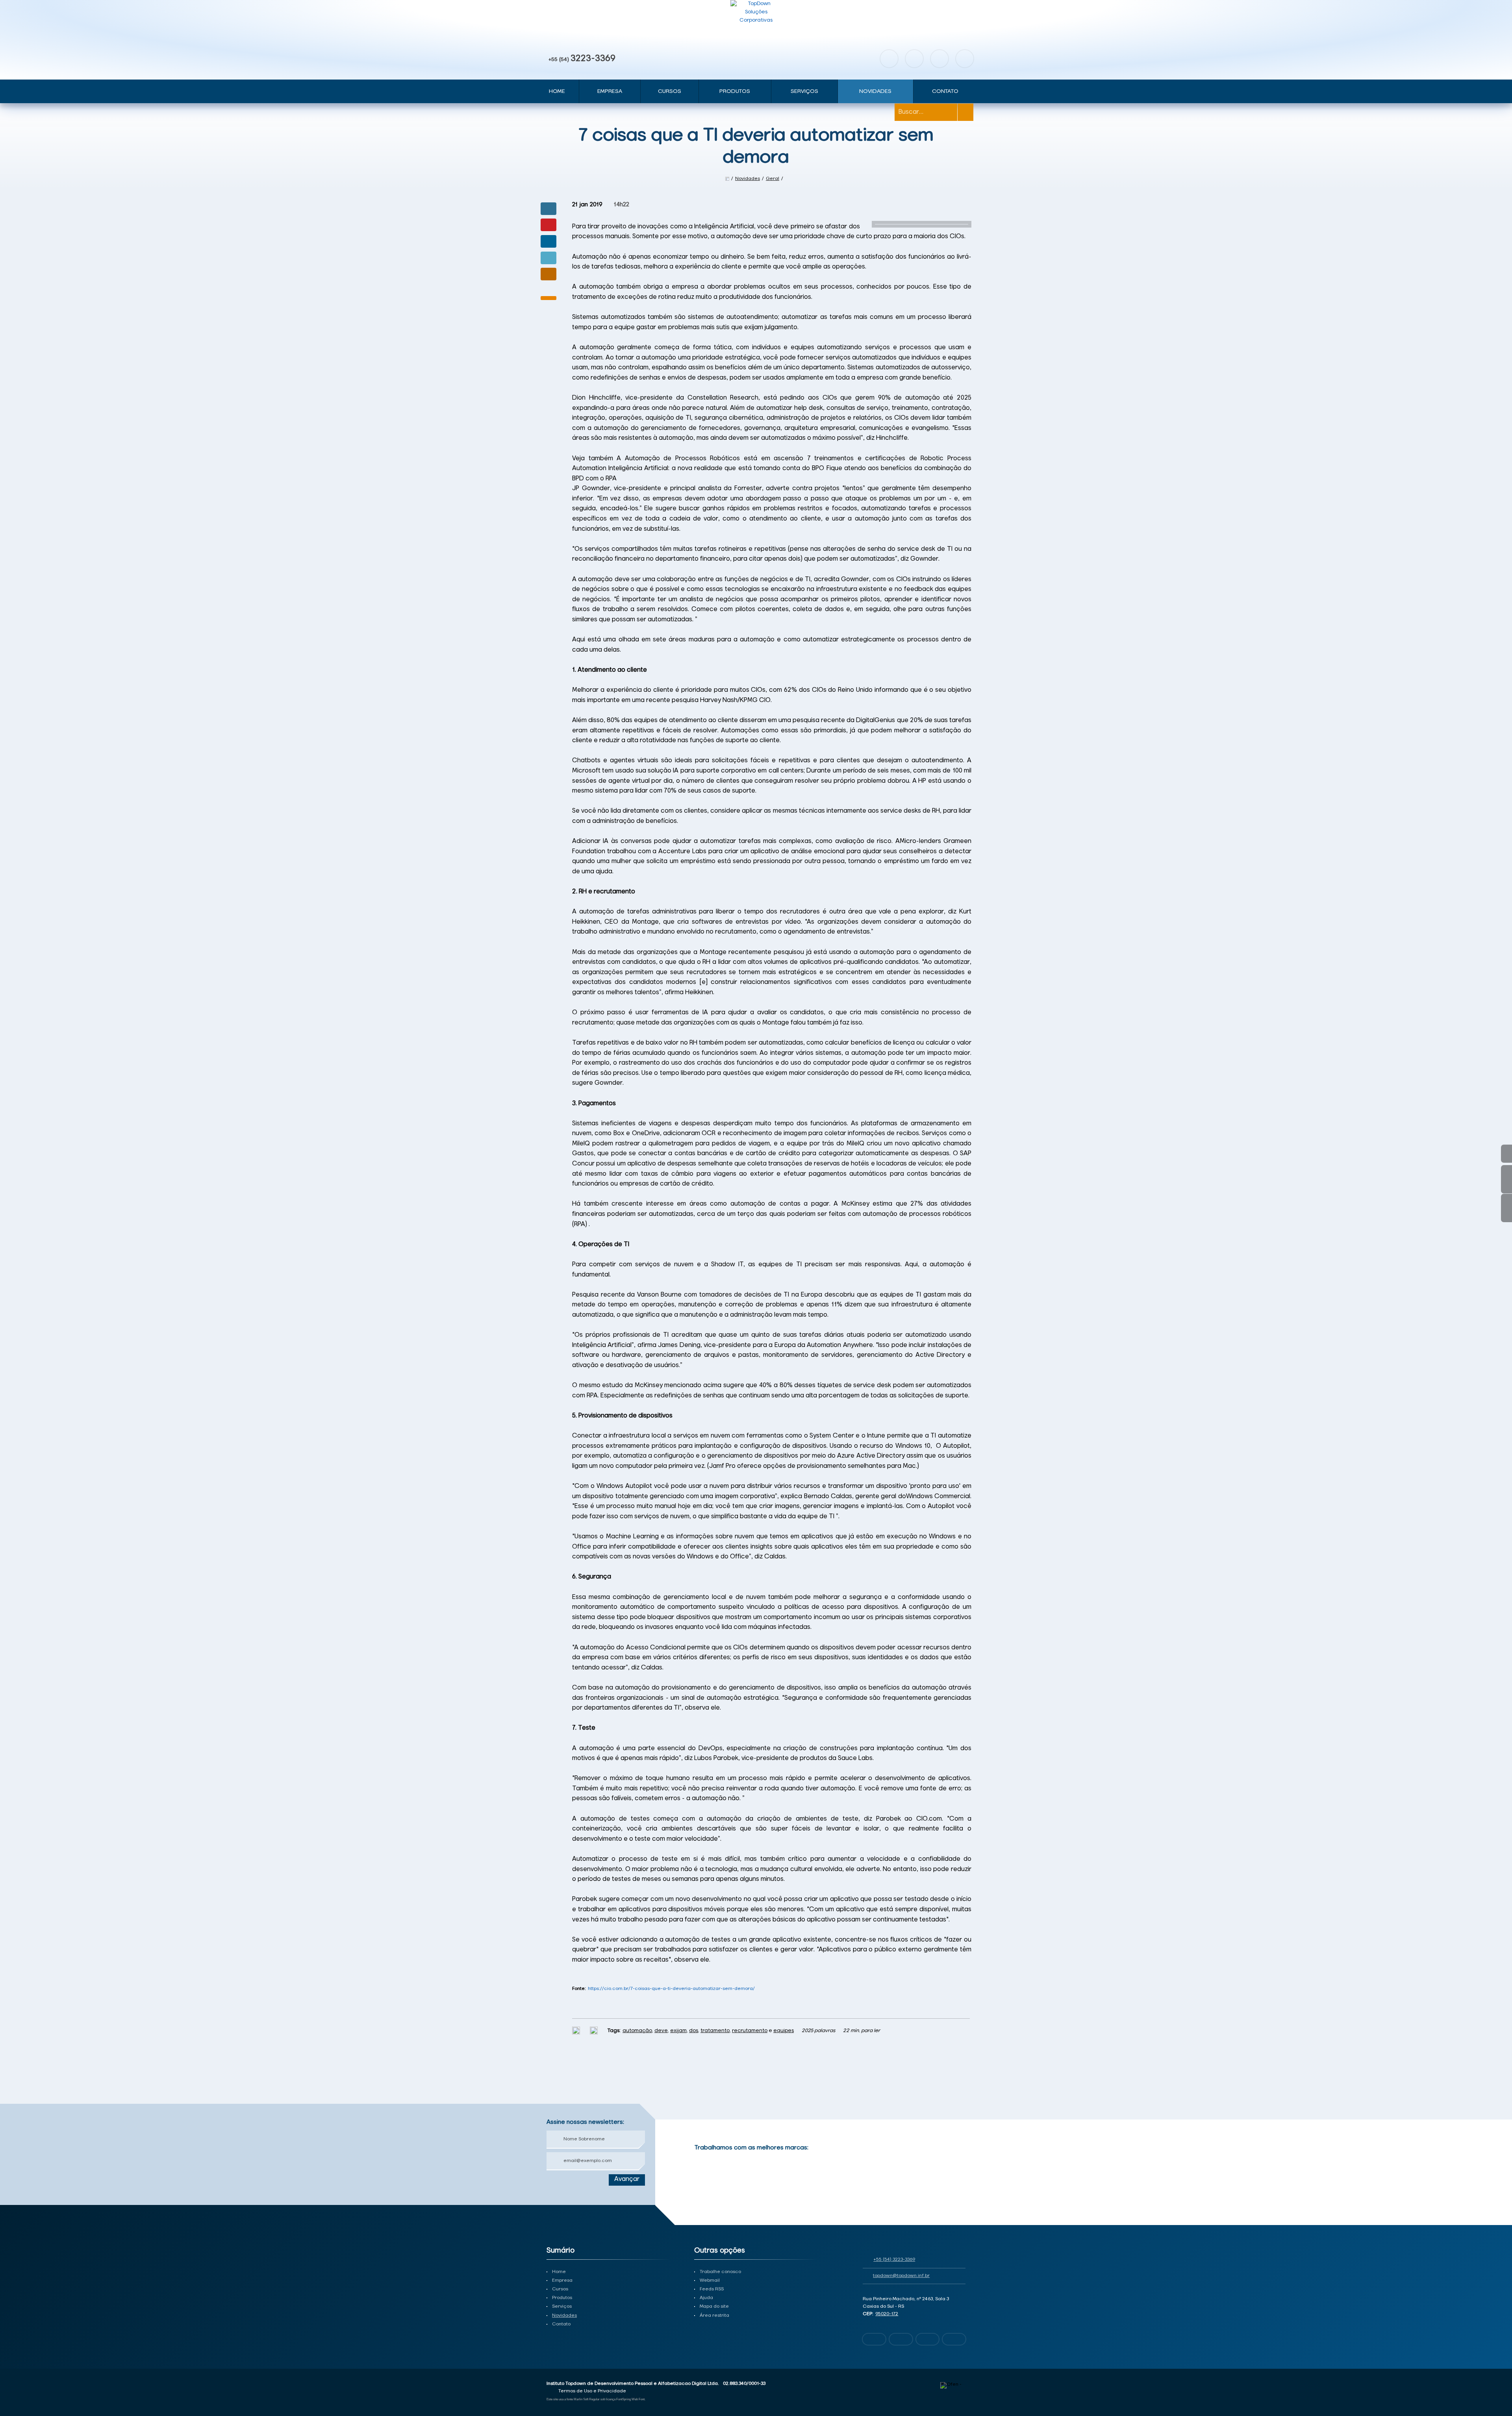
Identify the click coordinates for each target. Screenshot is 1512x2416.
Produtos (735, 91)
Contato (945, 91)
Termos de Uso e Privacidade (592, 2391)
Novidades (875, 91)
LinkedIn (965, 59)
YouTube (939, 59)
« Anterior (1506, 1208)
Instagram (914, 59)
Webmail (710, 2281)
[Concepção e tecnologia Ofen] (953, 2385)
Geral (773, 179)
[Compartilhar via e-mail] (548, 274)
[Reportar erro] (595, 2031)
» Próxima (1506, 1179)
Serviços (804, 91)
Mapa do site (714, 2307)
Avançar (627, 2179)
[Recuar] (960, 2158)
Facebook (889, 59)
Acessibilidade (24, 2363)
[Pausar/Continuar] (960, 2189)
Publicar (548, 241)
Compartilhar (548, 209)
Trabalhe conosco (720, 2272)
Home (557, 91)
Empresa (610, 91)
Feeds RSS (712, 2289)
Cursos (670, 91)
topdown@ (901, 2276)
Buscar (965, 112)
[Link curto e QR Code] (24, 2394)
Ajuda (706, 2298)
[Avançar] (960, 2170)
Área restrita (714, 2316)
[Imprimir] (577, 2031)
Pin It (548, 225)
